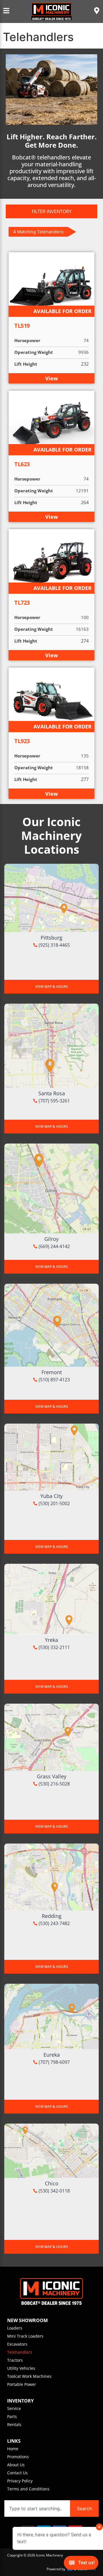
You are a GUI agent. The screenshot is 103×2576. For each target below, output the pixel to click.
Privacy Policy (20, 2481)
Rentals (14, 2424)
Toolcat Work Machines (29, 2376)
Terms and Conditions (28, 2489)
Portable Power (22, 2384)
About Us (16, 2465)
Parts (12, 2416)
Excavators (17, 2344)
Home (13, 2449)
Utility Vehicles (21, 2368)
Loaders (15, 2328)
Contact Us (17, 2473)
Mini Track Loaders (25, 2336)
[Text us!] (81, 2564)
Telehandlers (20, 2352)
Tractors (15, 2360)
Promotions (18, 2457)
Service (14, 2408)
